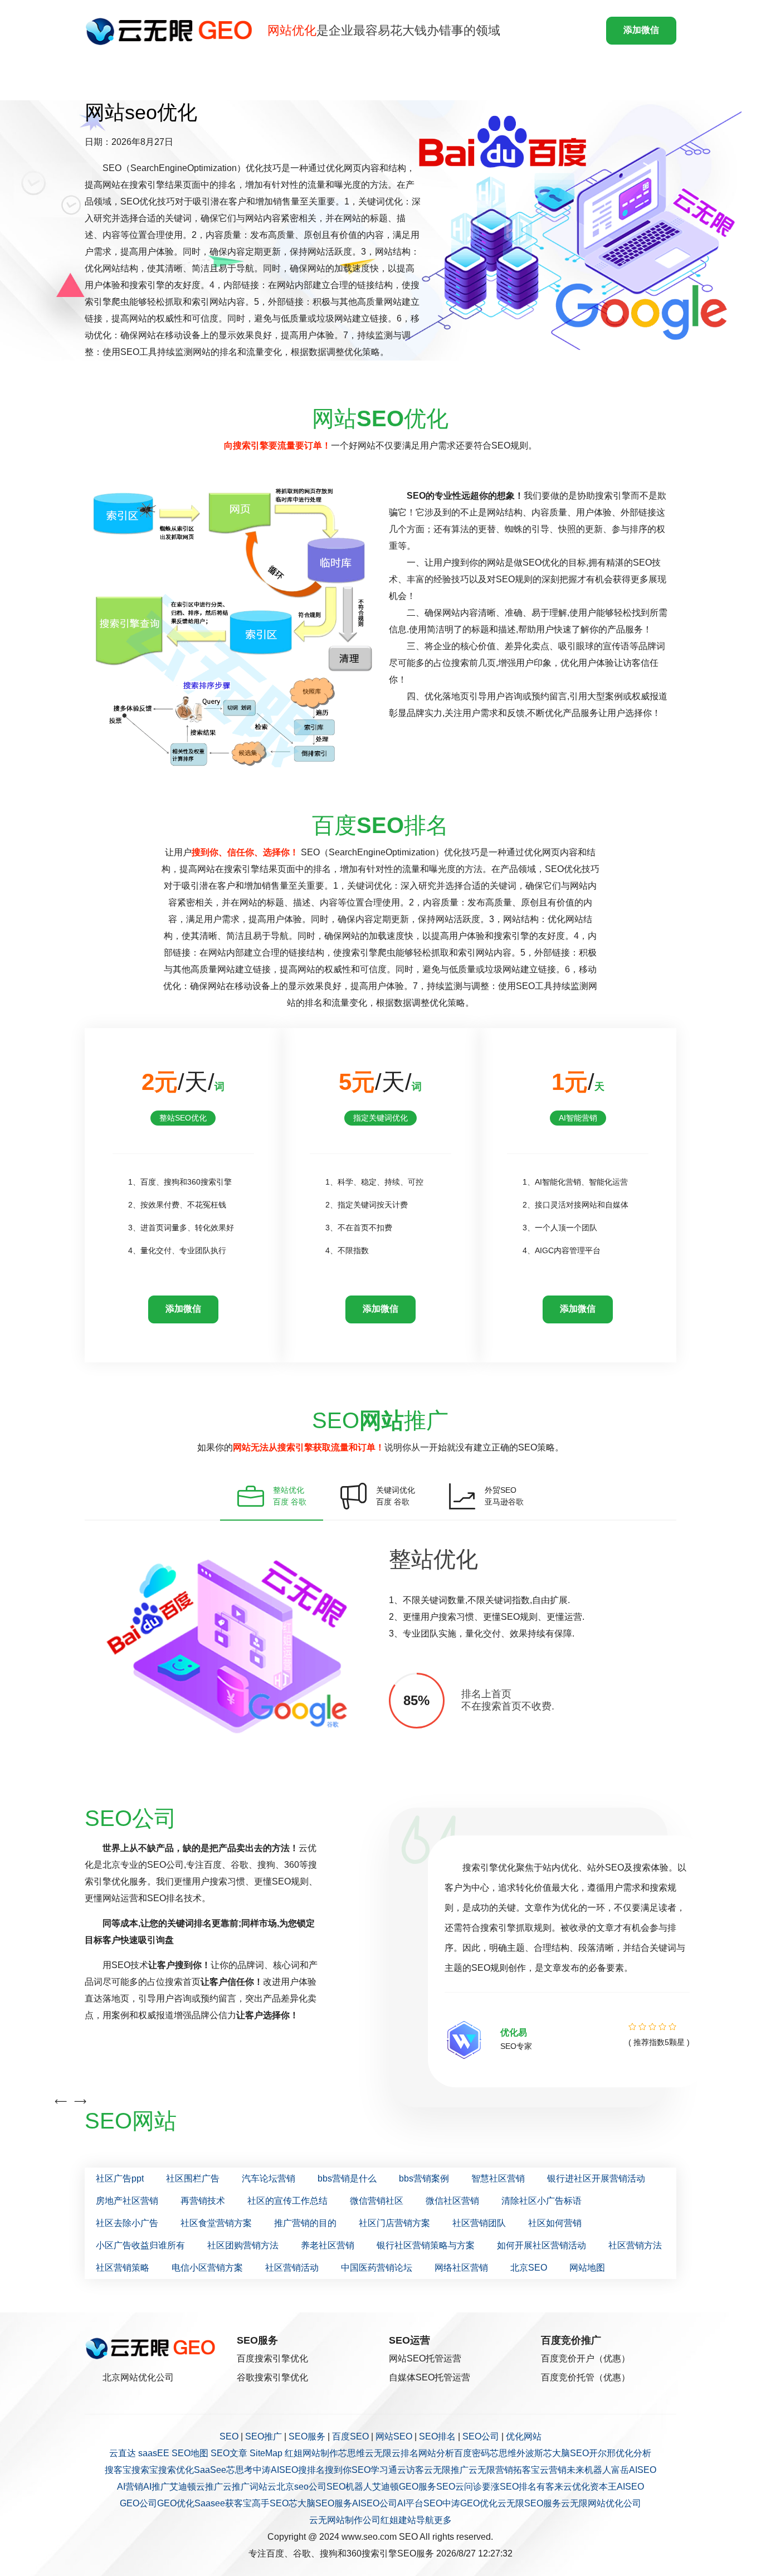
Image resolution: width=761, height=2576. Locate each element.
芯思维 (352, 2453)
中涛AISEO (275, 2470)
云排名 (405, 2453)
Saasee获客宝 (223, 2503)
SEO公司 (481, 2436)
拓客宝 (526, 2470)
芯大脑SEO (566, 2453)
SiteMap (266, 2453)
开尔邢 (602, 2453)
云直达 (123, 2453)
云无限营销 (491, 2470)
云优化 (577, 2487)
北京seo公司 (301, 2487)
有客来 (550, 2487)
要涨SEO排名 (509, 2487)
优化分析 (633, 2453)
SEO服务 (307, 2436)
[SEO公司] (172, 31)
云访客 (411, 2470)
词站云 (263, 2487)
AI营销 (130, 2487)
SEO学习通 (374, 2470)
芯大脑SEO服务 (320, 2503)
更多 (443, 2520)
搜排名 (311, 2470)
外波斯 (530, 2453)
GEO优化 (176, 2503)
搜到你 (338, 2470)
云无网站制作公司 (345, 2520)
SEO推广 (264, 2436)
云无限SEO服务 (529, 2503)
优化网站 (524, 2436)
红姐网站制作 (311, 2453)
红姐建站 (398, 2520)
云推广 (209, 2487)
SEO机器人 (349, 2487)
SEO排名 (437, 2436)
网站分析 (436, 2453)
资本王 (603, 2487)
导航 (425, 2520)
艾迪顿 (183, 2487)
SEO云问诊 (459, 2487)
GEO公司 (138, 2503)
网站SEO (394, 2436)
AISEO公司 (375, 2503)
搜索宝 (145, 2470)
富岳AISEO (634, 2470)
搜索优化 (176, 2470)
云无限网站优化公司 (601, 2503)
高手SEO (270, 2503)
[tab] (272, 1496)
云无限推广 (446, 2470)
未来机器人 (589, 2470)
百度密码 (472, 2453)
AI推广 (156, 2487)
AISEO (630, 2487)
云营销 (553, 2470)
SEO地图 (190, 2453)
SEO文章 (229, 2453)
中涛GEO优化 (470, 2503)
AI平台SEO (420, 2503)
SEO (229, 2436)
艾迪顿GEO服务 (404, 2487)
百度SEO (350, 2436)
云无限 (378, 2453)
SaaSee (210, 2470)
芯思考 (240, 2470)
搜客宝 (118, 2470)
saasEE (154, 2453)
